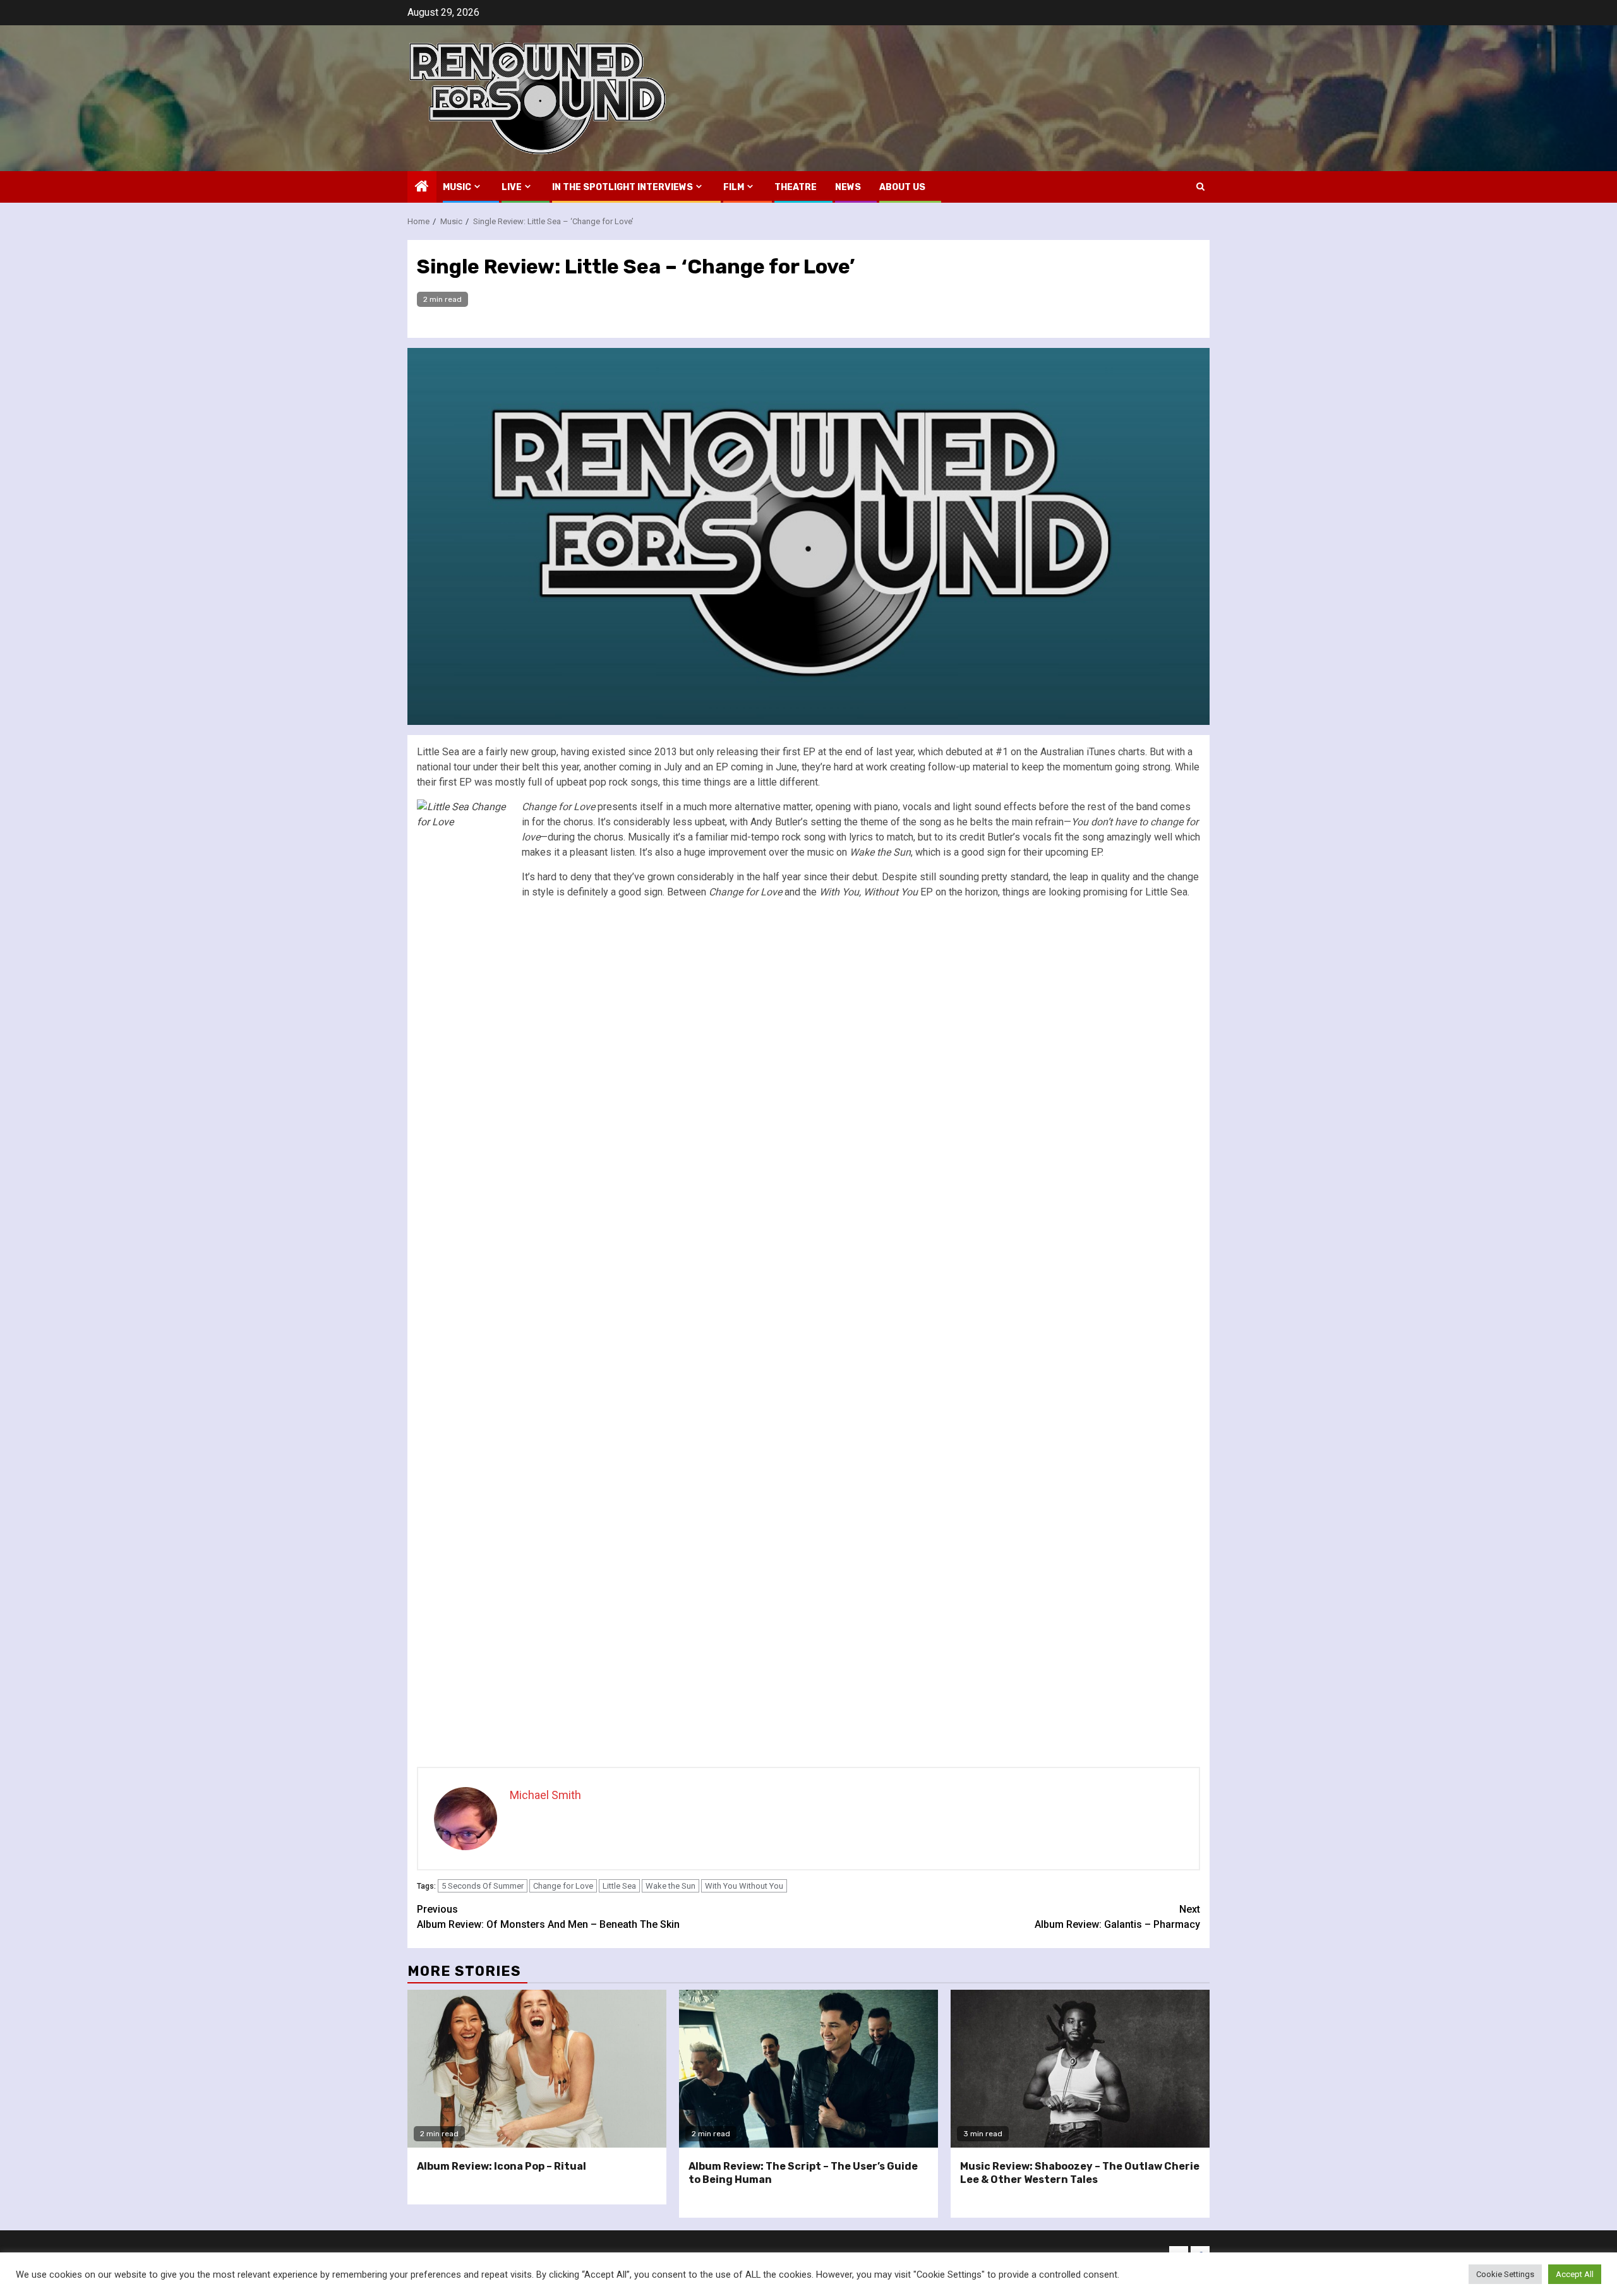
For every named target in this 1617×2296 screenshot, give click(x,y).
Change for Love (563, 1886)
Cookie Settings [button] (1505, 2274)
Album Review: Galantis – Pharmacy (1117, 1917)
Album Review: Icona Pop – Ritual (502, 2166)
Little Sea (619, 1886)
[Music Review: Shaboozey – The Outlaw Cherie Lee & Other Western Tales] (1080, 2069)
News (848, 187)
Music (457, 187)
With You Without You (744, 1886)
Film (734, 187)
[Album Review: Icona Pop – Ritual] (537, 2069)
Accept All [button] (1575, 2274)
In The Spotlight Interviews (622, 187)
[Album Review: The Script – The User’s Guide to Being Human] (808, 2069)
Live (512, 187)
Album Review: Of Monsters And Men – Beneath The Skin (548, 1917)
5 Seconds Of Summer (483, 1886)
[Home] (422, 188)
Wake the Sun (670, 1886)
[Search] (1200, 187)
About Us (902, 187)
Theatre (796, 187)
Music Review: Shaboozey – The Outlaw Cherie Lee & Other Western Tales (1080, 2173)
